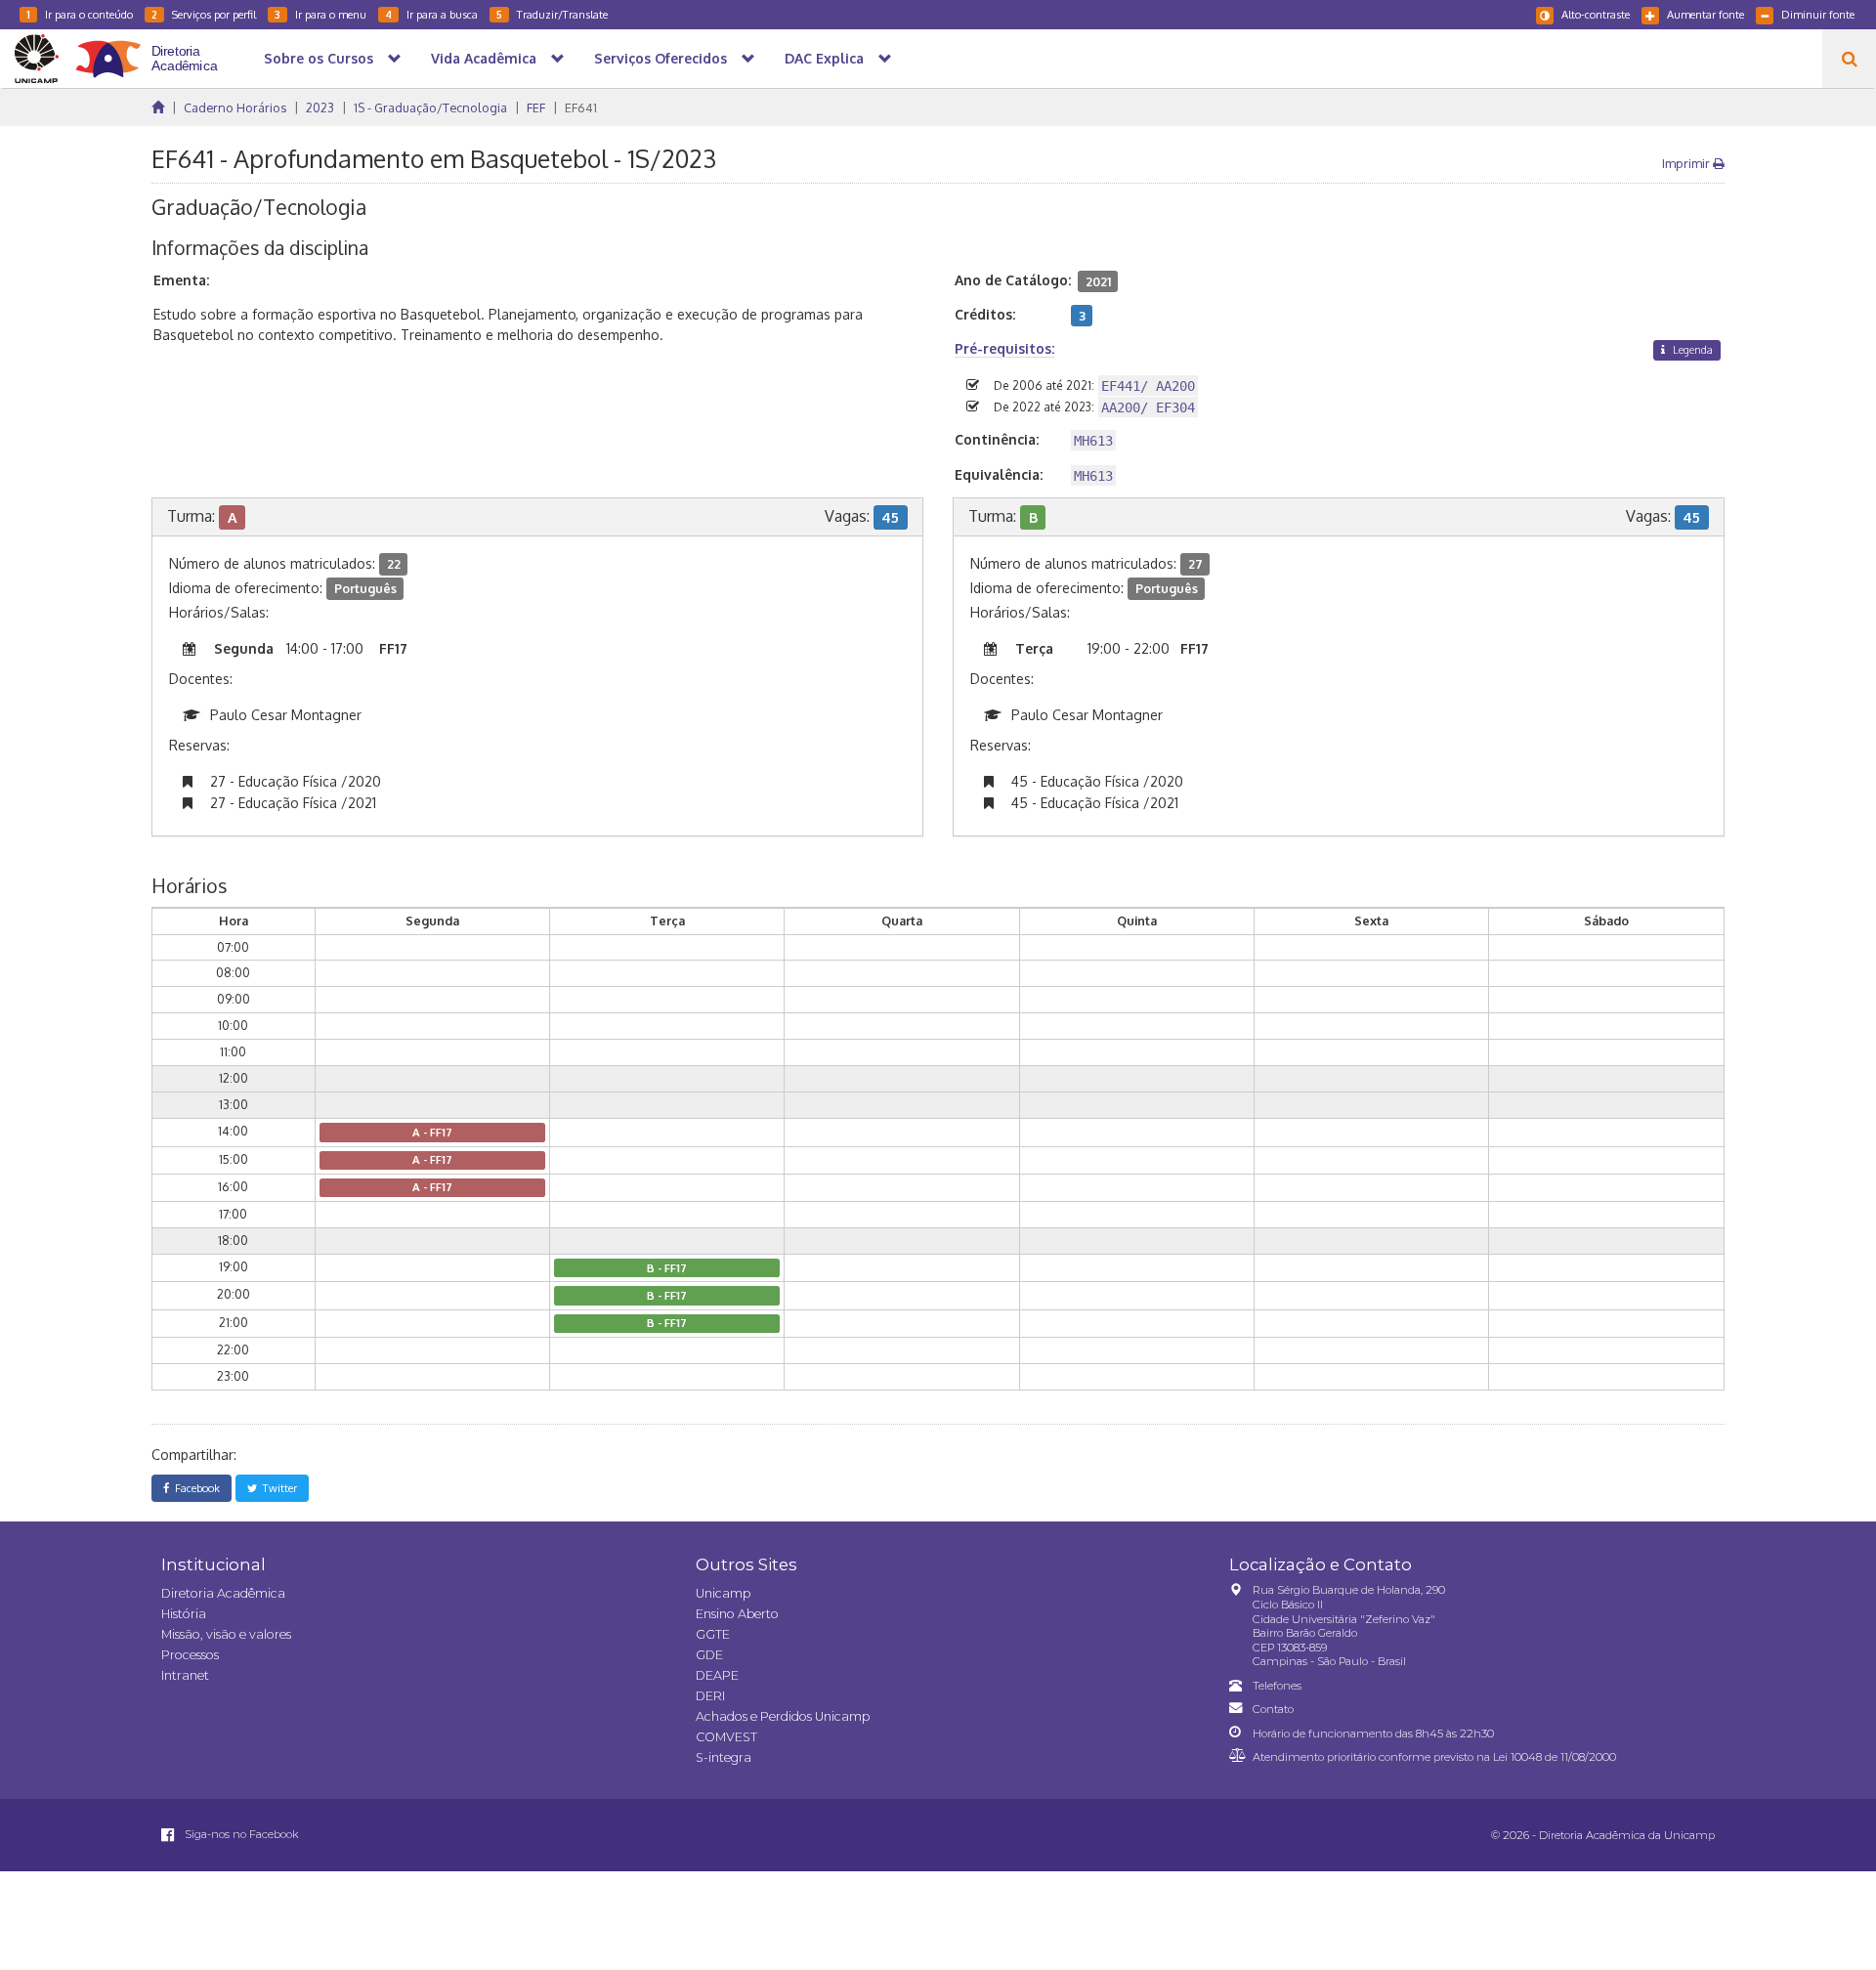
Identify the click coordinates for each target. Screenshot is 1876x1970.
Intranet (185, 1675)
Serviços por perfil (204, 14)
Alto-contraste (1596, 14)
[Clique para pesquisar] (1849, 59)
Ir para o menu (320, 14)
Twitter (277, 1488)
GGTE (713, 1634)
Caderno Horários (235, 107)
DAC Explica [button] (824, 58)
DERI (710, 1696)
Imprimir (1687, 163)
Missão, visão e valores (226, 1634)
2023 (320, 107)
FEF (536, 107)
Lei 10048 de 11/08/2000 (1555, 1757)
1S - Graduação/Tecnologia (430, 107)
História (184, 1614)
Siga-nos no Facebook (240, 1834)
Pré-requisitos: (1004, 348)
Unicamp (723, 1593)
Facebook (194, 1488)
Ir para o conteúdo (80, 14)
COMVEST (726, 1737)
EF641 (581, 107)
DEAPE (717, 1675)
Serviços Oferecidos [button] (661, 58)
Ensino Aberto (737, 1614)
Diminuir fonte (1818, 14)
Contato (1273, 1709)
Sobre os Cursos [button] (319, 58)
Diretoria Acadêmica (223, 1593)
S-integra (724, 1757)
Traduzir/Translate (552, 14)
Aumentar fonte (1705, 14)
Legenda (1691, 349)
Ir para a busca (431, 14)
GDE (709, 1655)
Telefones (1277, 1686)
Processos (190, 1655)
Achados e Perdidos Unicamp (783, 1716)
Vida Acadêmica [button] (484, 58)
